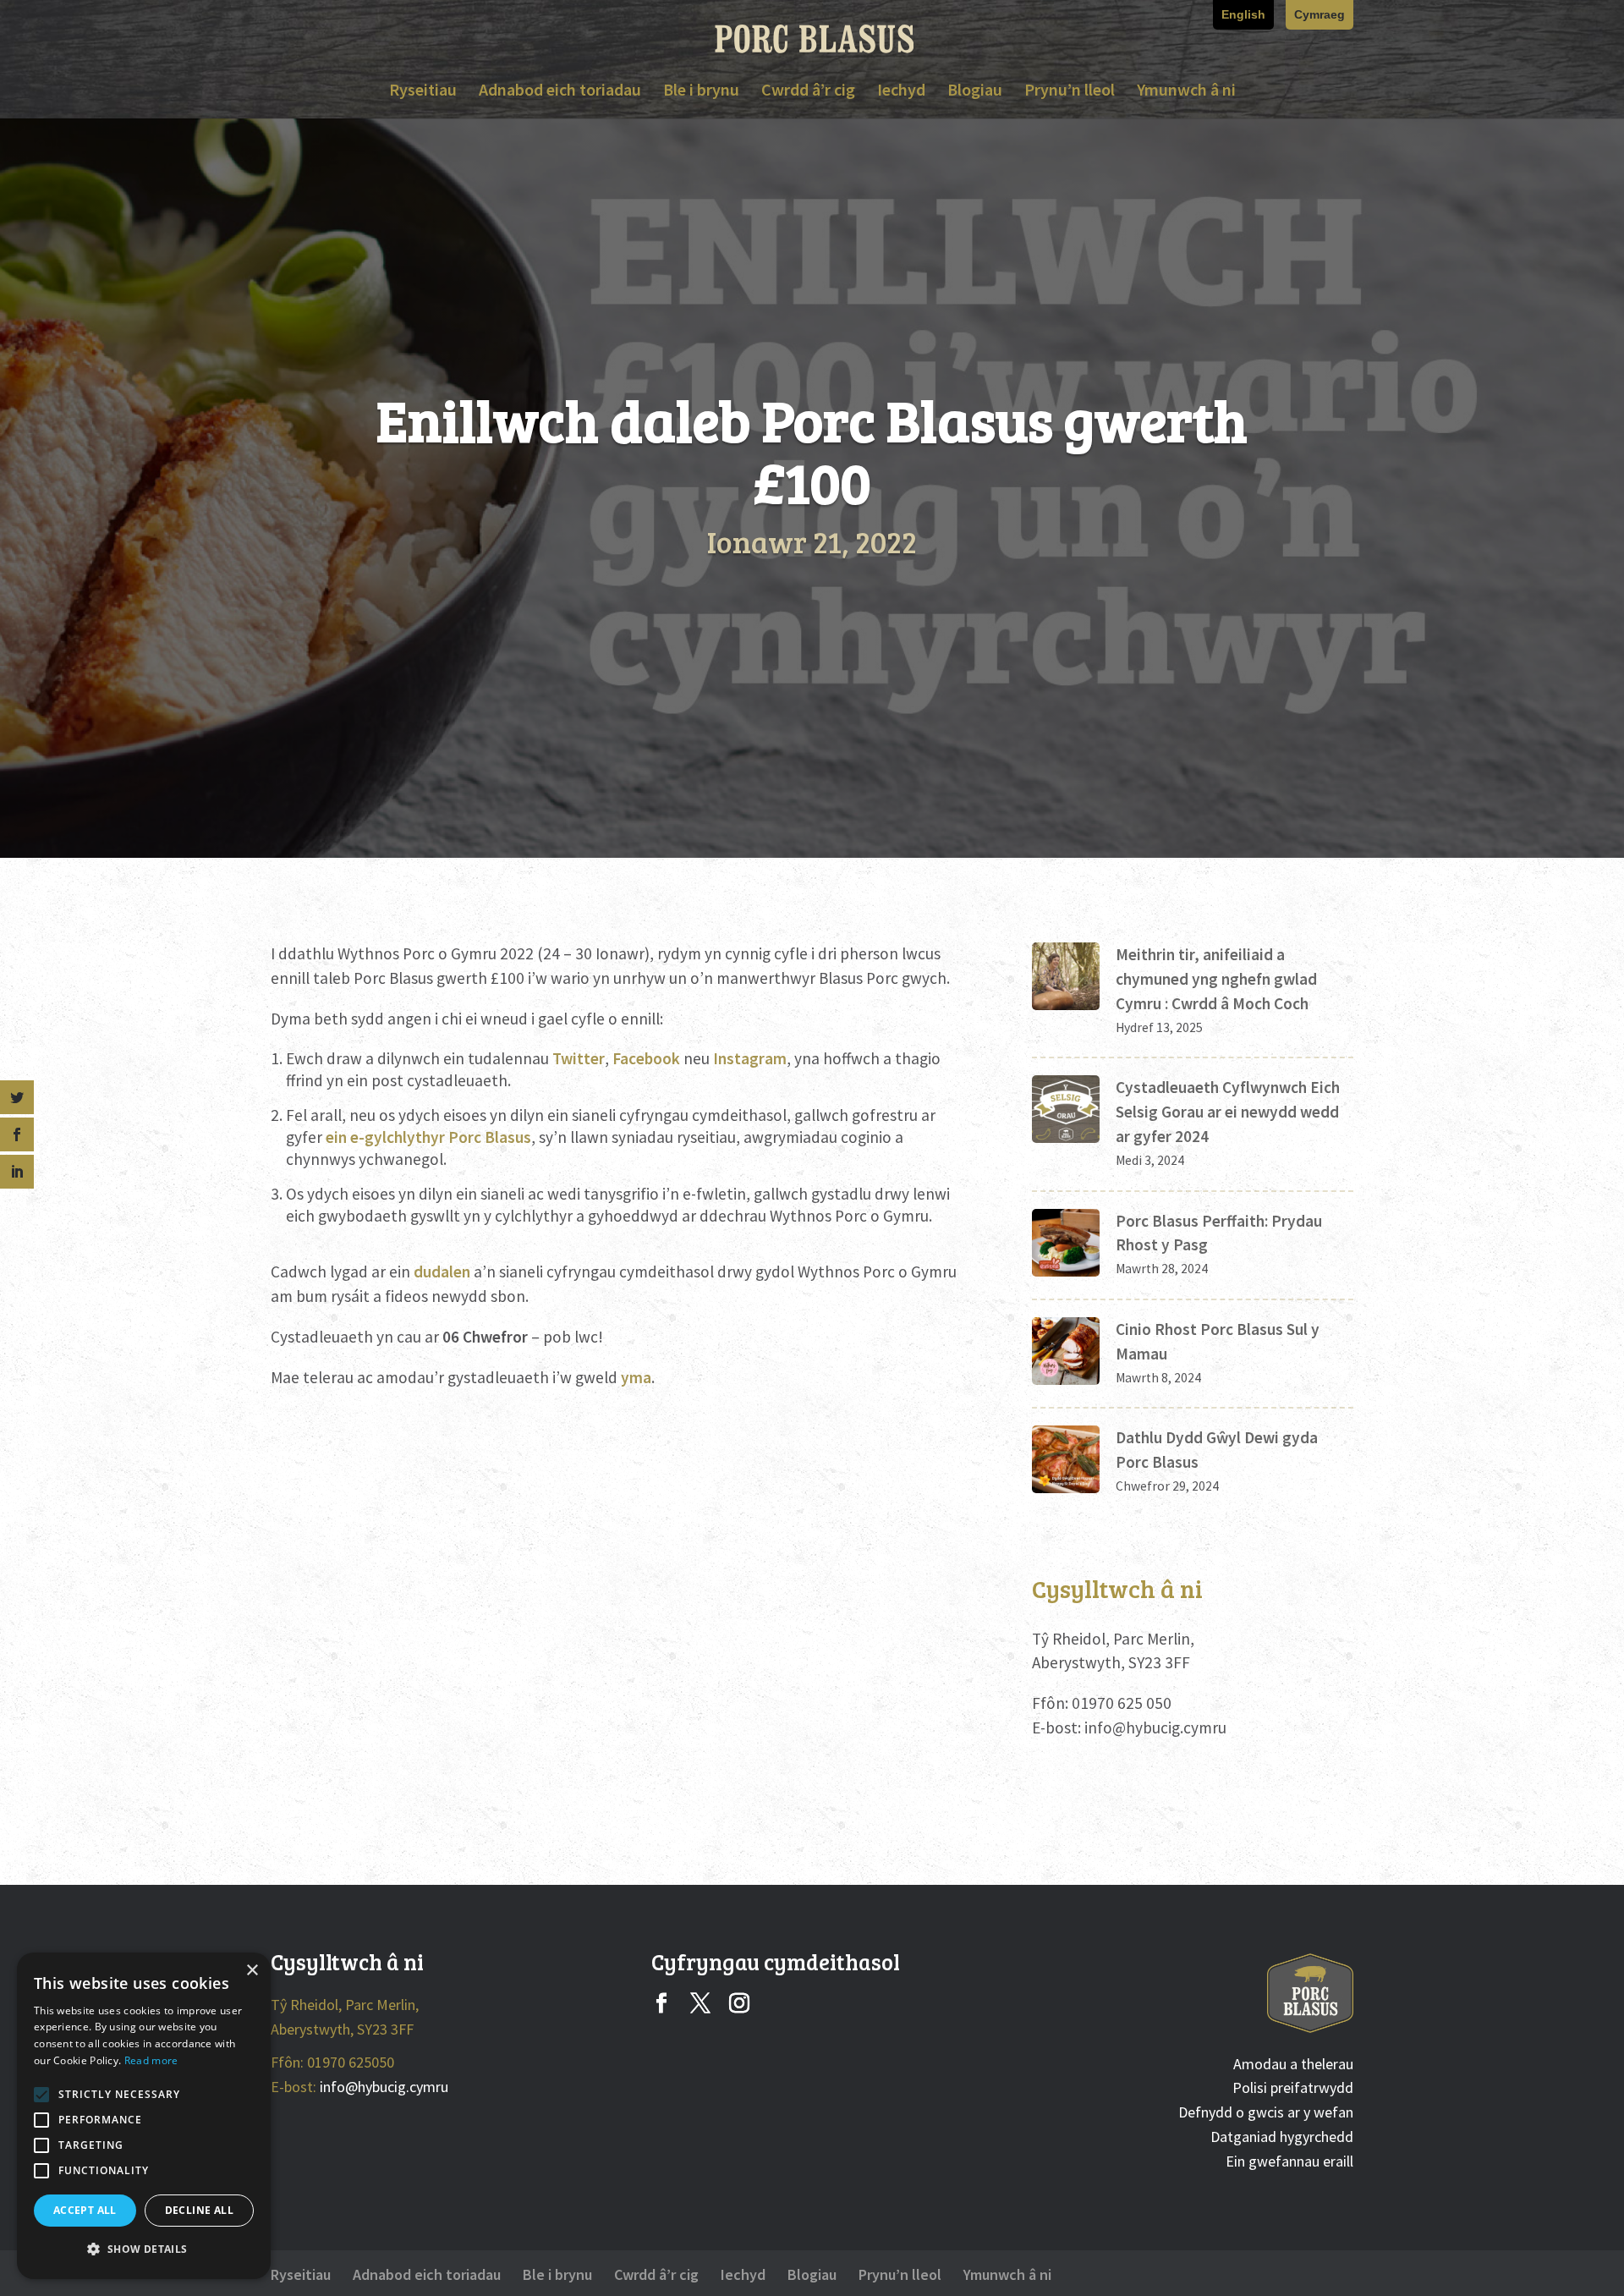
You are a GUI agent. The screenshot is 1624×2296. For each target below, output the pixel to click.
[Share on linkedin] (17, 1172)
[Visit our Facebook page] (661, 2005)
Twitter (579, 1058)
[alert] (144, 2116)
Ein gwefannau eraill (1289, 2161)
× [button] (252, 1971)
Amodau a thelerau (1293, 2064)
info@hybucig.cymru (1155, 1727)
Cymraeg (1319, 15)
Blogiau (975, 92)
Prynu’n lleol (1070, 92)
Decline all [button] (199, 2210)
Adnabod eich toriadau (560, 92)
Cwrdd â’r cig (808, 92)
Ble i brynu (701, 92)
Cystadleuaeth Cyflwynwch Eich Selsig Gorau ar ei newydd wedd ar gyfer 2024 (1228, 1112)
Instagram (750, 1058)
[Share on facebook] (17, 1134)
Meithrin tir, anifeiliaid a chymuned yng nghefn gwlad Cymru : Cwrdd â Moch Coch (1216, 979)
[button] (144, 2250)
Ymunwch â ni (1186, 92)
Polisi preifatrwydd (1293, 2087)
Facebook (646, 1058)
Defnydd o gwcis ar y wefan (1266, 2112)
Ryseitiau (423, 92)
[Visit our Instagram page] (739, 2005)
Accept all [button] (85, 2210)
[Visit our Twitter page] (700, 2005)
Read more (151, 2060)
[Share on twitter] (17, 1097)
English (1243, 15)
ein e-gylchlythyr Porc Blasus (428, 1137)
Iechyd (901, 92)
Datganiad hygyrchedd (1282, 2137)
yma (636, 1377)
